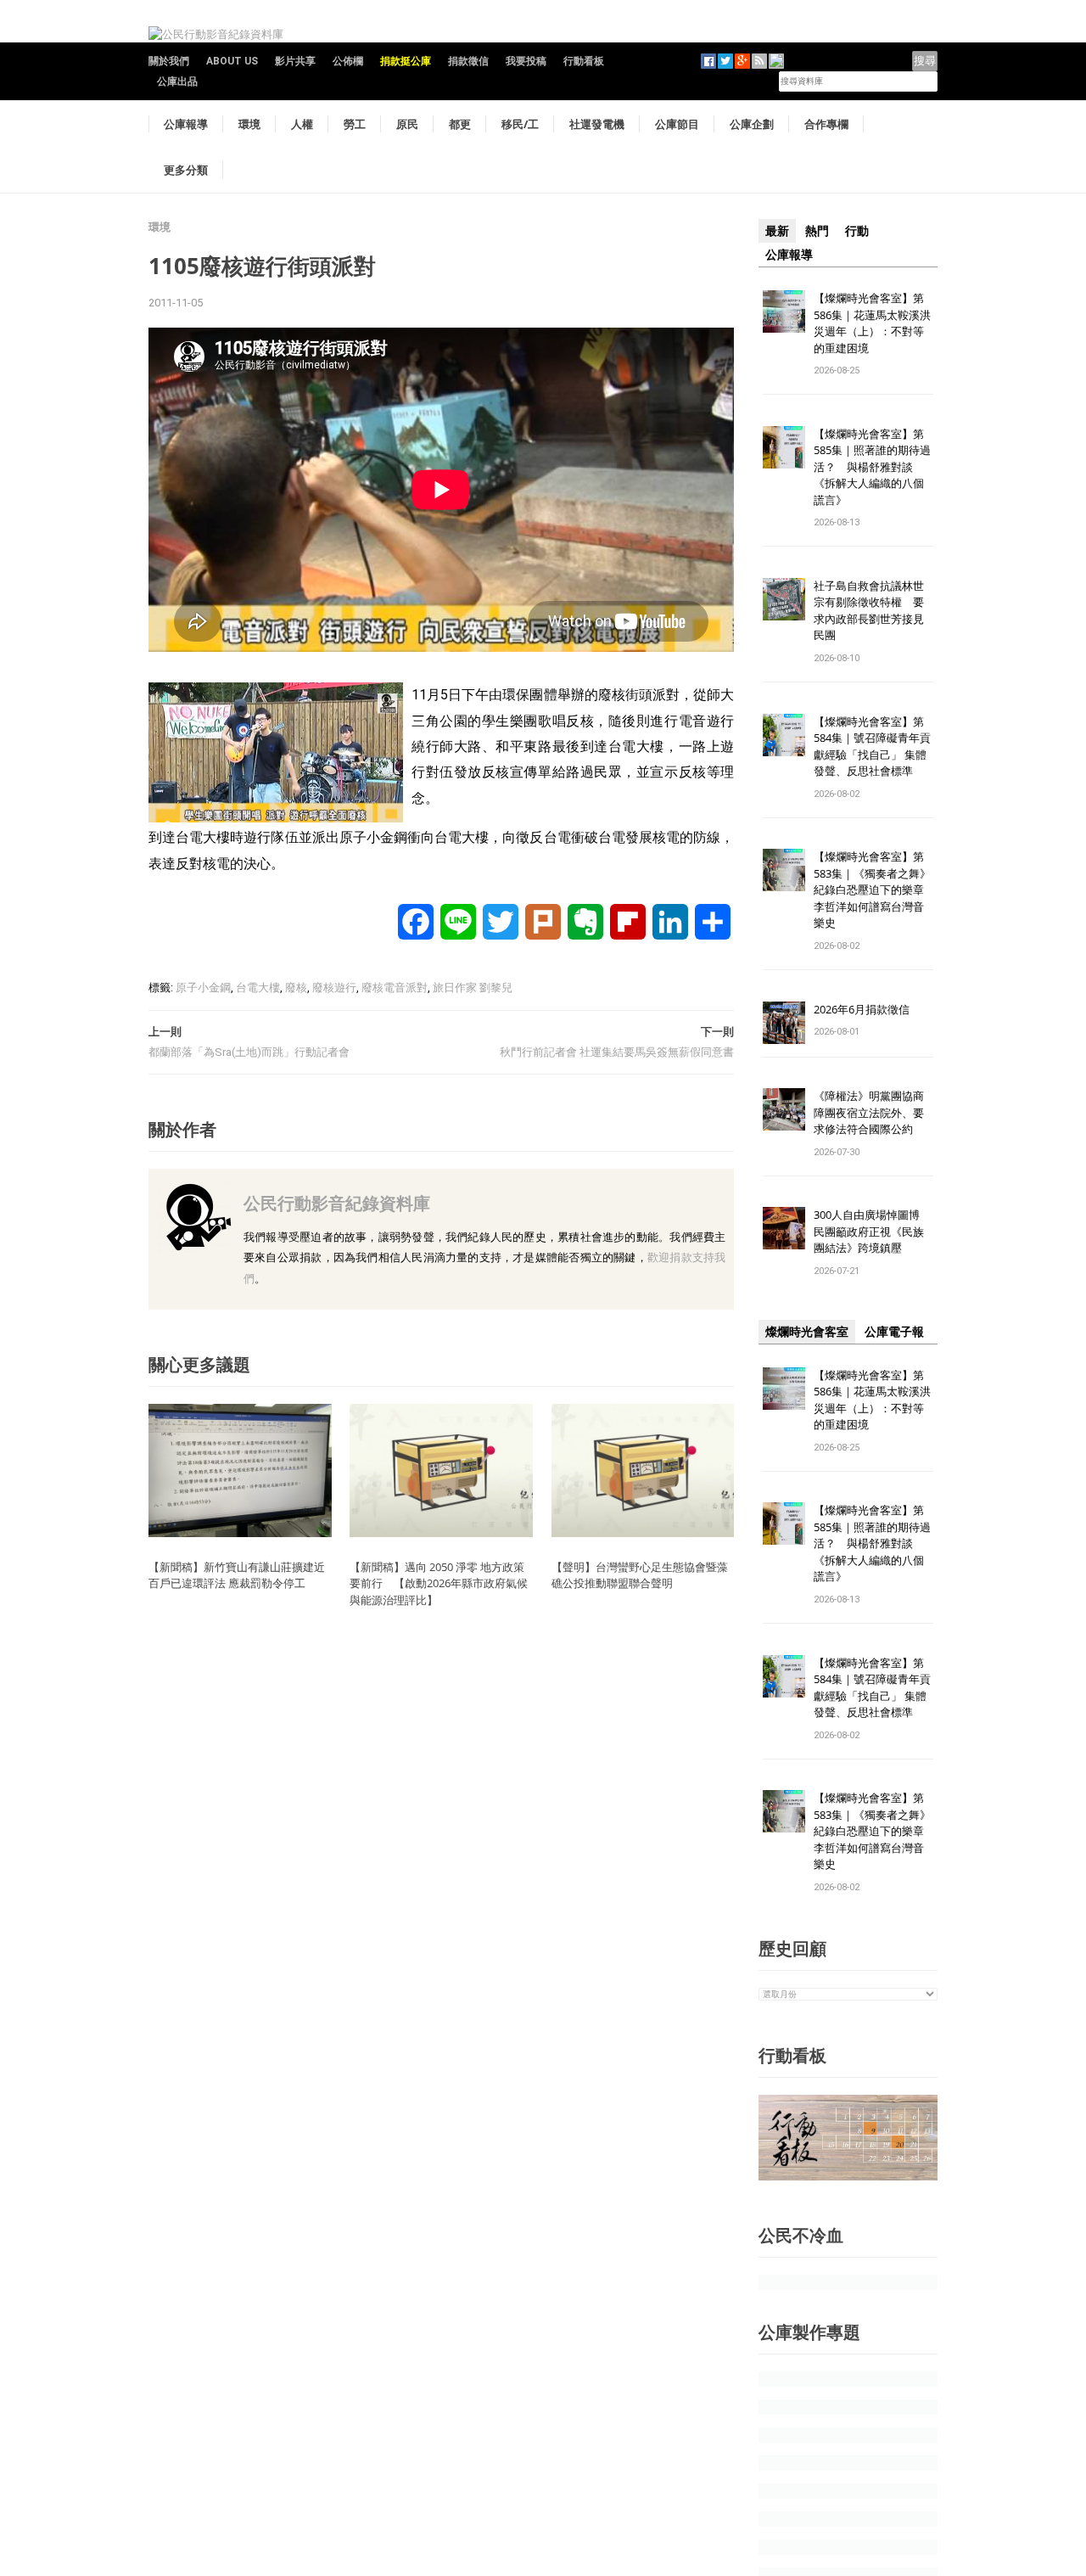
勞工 (355, 124)
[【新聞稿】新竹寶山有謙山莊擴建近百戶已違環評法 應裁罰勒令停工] (240, 1470)
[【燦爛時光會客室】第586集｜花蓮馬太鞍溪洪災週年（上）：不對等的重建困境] (784, 310)
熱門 (817, 231)
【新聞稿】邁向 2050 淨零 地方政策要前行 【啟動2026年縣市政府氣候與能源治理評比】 (439, 1583)
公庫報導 (186, 124)
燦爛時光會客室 (807, 1332)
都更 (460, 124)
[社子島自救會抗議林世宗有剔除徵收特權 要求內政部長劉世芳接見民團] (784, 598)
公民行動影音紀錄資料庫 (337, 1203)
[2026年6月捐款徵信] (784, 1021)
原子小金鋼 (203, 988)
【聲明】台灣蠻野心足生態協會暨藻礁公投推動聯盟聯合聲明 (640, 1575)
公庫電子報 (894, 1332)
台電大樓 (258, 988)
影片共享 (295, 61)
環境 (249, 124)
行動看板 (584, 61)
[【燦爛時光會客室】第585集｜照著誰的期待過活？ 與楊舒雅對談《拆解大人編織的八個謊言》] (784, 446)
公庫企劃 (752, 124)
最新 (777, 231)
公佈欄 (348, 61)
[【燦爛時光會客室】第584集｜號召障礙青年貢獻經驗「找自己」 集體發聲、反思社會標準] (784, 734)
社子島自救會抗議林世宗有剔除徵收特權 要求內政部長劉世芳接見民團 (869, 611)
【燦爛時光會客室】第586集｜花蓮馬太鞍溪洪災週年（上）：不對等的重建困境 (872, 323)
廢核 (296, 988)
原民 (407, 124)
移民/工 (520, 124)
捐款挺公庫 (406, 61)
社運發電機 (597, 124)
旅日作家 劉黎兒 (473, 988)
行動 (857, 231)
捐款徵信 (468, 61)
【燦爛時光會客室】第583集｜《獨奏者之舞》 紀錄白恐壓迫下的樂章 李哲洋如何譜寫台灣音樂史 (872, 890)
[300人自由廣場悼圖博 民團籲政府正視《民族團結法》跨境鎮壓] (784, 1228)
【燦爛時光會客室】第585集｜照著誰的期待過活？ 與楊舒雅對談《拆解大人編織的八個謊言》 (872, 467)
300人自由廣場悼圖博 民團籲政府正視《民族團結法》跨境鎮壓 (872, 1231)
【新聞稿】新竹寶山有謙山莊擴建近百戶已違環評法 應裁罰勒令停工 (237, 1575)
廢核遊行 (334, 988)
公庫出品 (177, 81)
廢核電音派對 (395, 988)
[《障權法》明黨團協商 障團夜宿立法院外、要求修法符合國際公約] (784, 1109)
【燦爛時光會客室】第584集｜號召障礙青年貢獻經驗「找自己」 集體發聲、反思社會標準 (872, 746)
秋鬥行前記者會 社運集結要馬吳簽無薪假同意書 (617, 1052)
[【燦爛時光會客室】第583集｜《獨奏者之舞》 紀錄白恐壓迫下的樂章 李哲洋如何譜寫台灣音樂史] (784, 870)
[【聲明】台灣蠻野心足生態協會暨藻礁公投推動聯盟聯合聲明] (643, 1470)
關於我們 (169, 61)
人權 (302, 124)
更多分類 (186, 170)
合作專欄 (826, 124)
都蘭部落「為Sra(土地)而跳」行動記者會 (249, 1052)
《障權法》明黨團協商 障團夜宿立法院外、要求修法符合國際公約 (874, 1112)
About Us (232, 61)
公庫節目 (677, 124)
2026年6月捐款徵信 (862, 1009)
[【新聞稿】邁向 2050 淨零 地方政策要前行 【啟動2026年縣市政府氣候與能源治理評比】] (441, 1470)
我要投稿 (526, 61)
